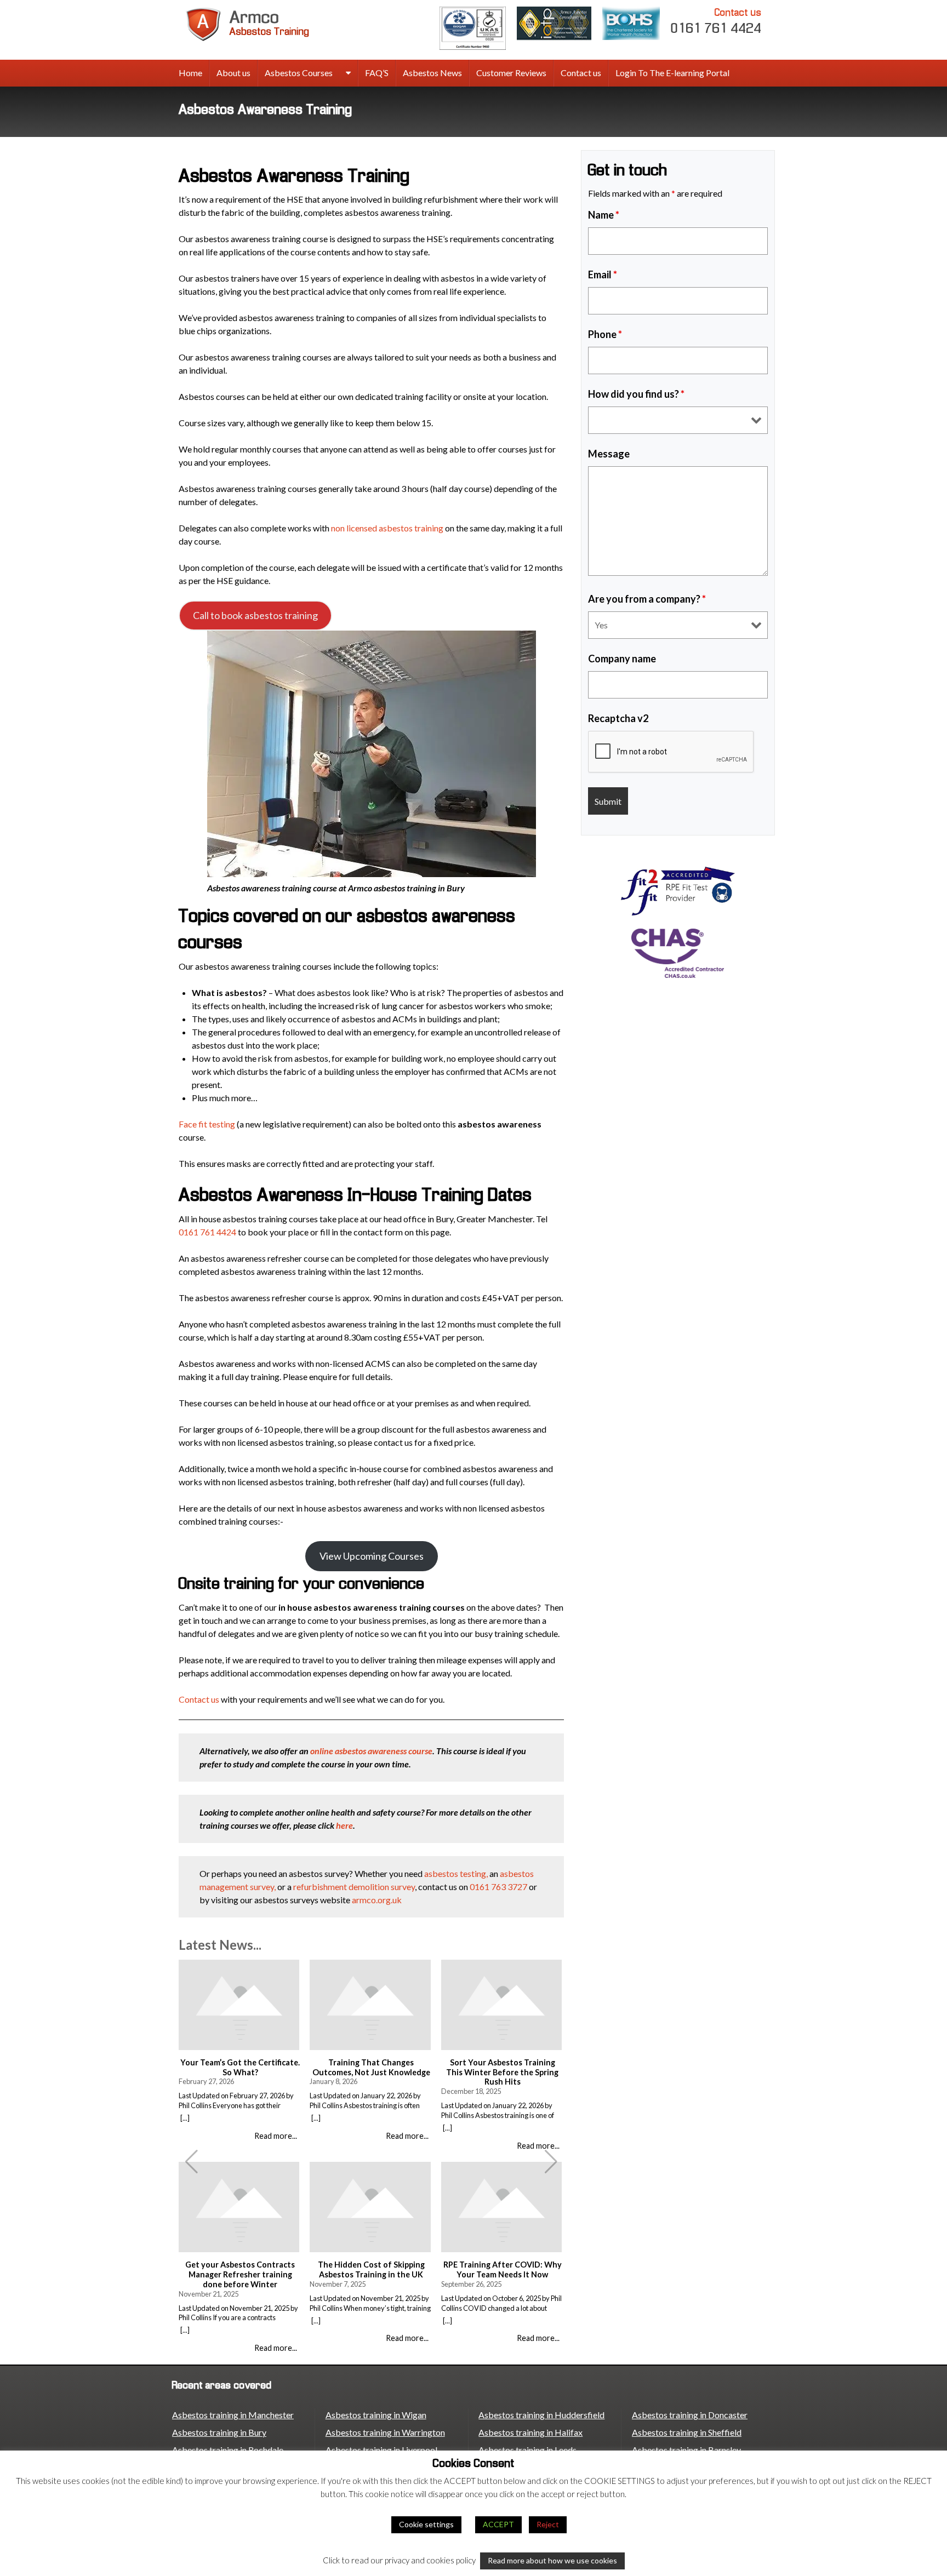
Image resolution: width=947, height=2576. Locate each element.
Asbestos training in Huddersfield (541, 2415)
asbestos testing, (456, 1873)
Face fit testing (207, 1124)
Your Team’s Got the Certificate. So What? (240, 2067)
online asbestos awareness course (371, 1751)
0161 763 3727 (498, 1887)
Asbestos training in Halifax (530, 2432)
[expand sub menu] (348, 73)
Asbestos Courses (299, 73)
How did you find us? (636, 394)
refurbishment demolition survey (354, 1887)
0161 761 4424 (716, 21)
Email (603, 274)
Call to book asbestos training (255, 615)
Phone (605, 334)
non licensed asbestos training (387, 528)
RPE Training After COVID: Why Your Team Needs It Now (503, 2269)
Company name (622, 659)
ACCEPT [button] (498, 2524)
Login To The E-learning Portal (672, 73)
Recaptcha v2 (618, 718)
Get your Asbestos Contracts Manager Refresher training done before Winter (240, 2274)
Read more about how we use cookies (552, 2560)
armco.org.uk (377, 1900)
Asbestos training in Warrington (385, 2432)
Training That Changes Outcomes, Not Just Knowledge (371, 2067)
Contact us (581, 73)
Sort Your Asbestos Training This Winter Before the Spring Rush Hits (502, 2072)
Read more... (276, 2136)
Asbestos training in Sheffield (687, 2432)
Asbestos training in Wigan (376, 2415)
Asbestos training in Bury (219, 2432)
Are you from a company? (647, 599)
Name (604, 215)
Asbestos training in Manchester (233, 2415)
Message (609, 454)
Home (190, 73)
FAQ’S (377, 73)
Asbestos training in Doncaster (690, 2415)
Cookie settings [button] (426, 2524)
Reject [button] (548, 2524)
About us (233, 73)
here (344, 1825)
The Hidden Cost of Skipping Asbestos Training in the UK (371, 2269)
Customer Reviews (511, 73)
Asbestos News (432, 73)
